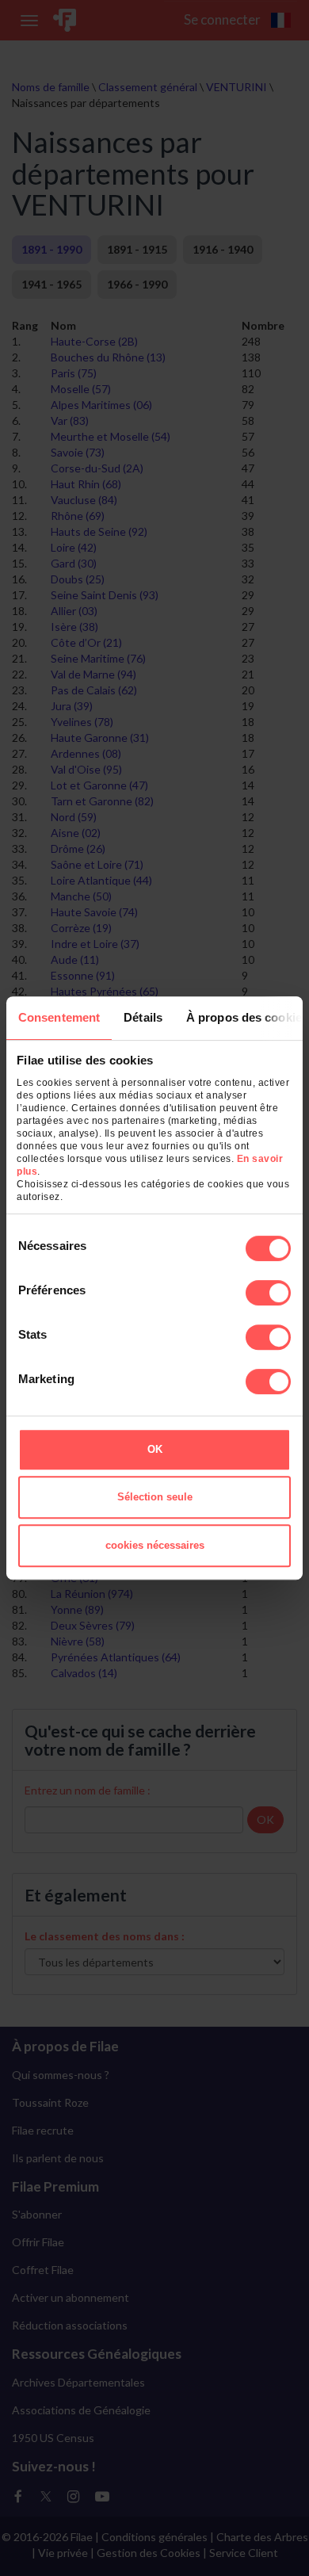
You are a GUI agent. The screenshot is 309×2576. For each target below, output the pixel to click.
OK (155, 1449)
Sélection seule (155, 1497)
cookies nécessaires (155, 1545)
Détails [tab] (143, 1017)
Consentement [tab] (59, 1017)
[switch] (268, 1293)
